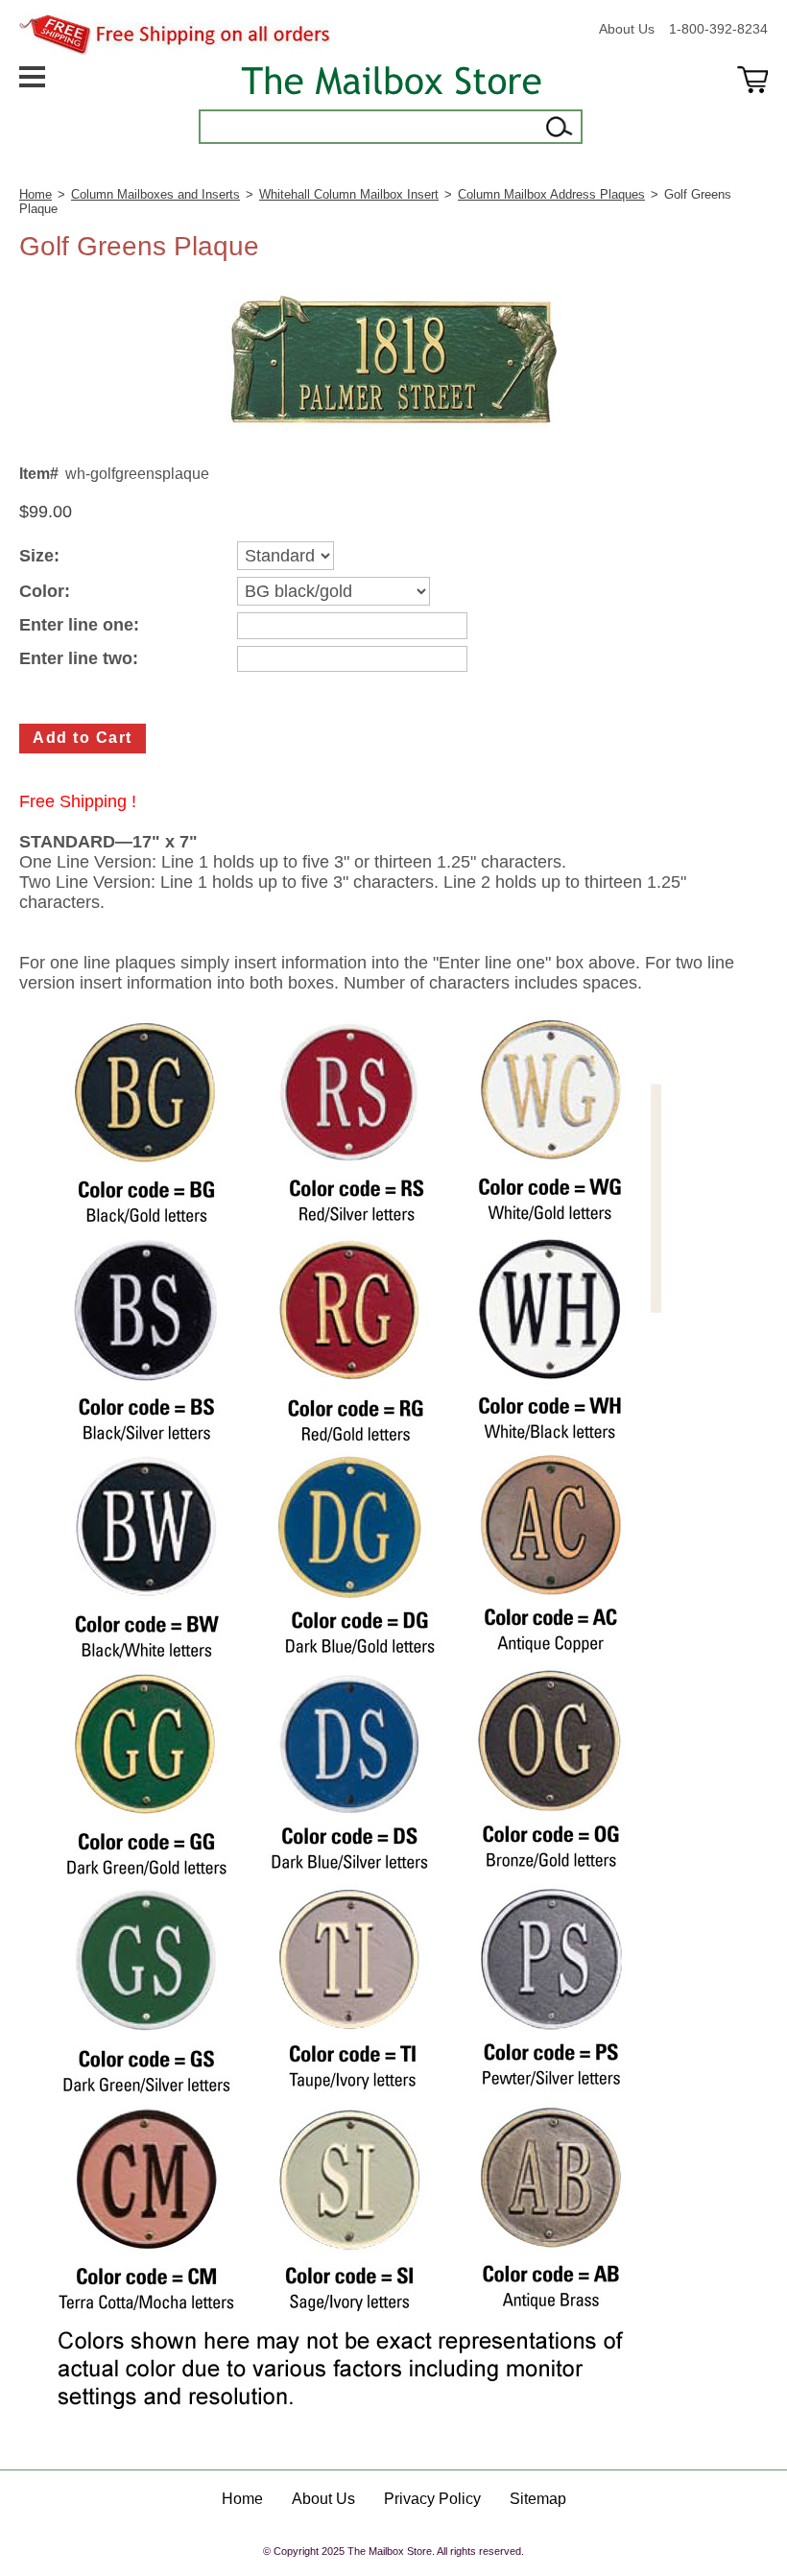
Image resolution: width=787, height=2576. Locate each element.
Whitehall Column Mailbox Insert (349, 194)
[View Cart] (752, 105)
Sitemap (538, 2499)
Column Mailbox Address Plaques (551, 194)
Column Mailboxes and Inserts (155, 194)
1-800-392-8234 (718, 29)
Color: (45, 592)
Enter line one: (79, 625)
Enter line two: (79, 659)
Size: (39, 556)
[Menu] (32, 105)
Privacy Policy (432, 2499)
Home (36, 194)
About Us (627, 29)
